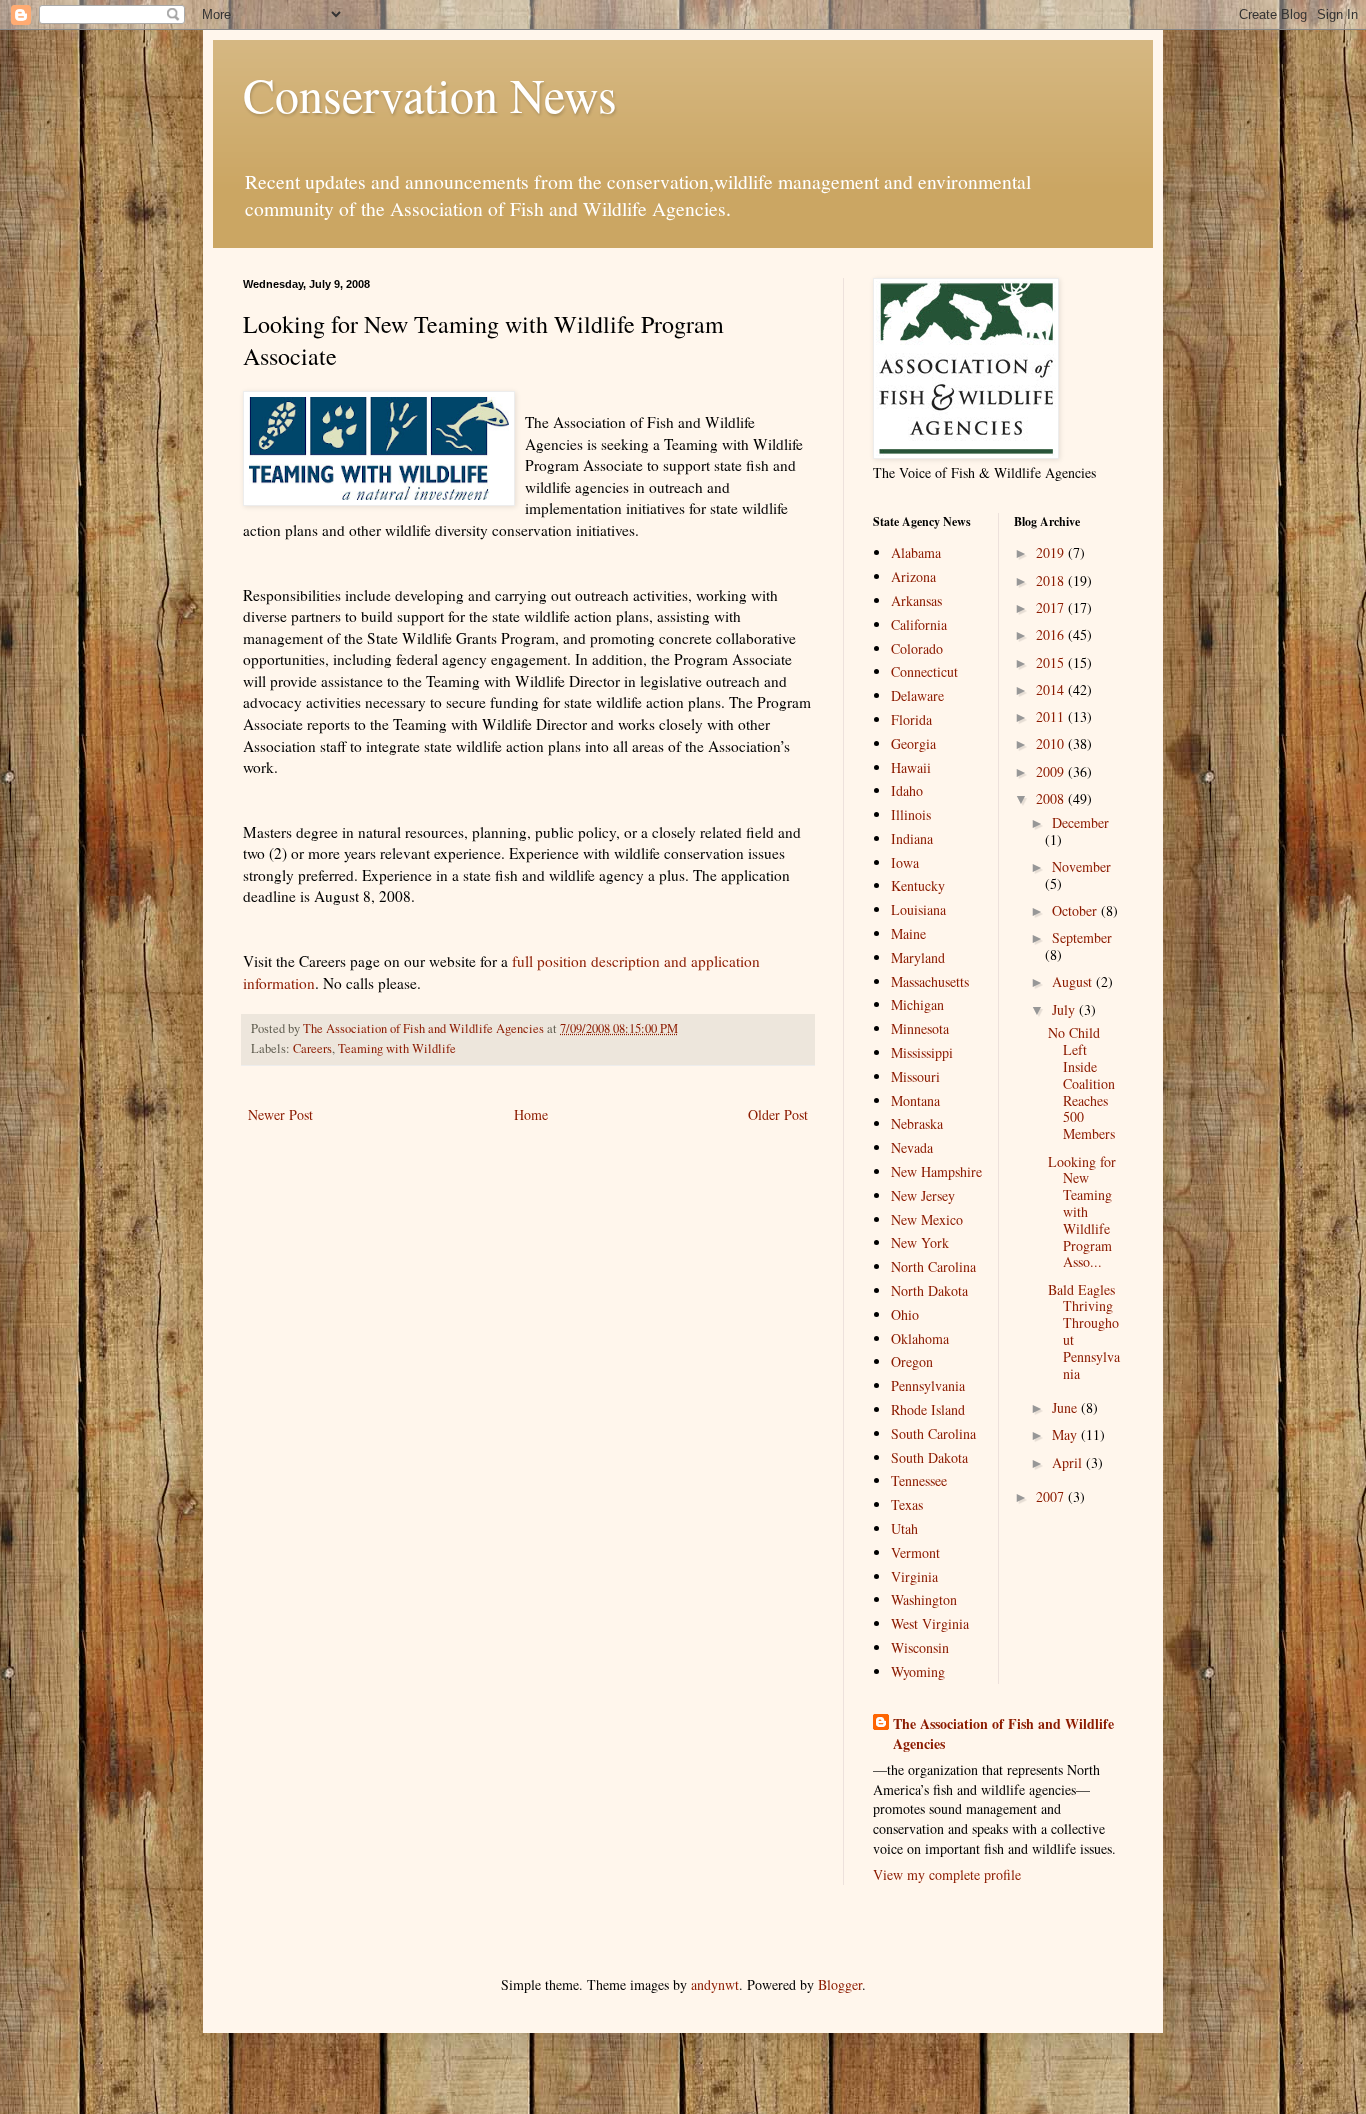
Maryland (918, 957)
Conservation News (430, 94)
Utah (904, 1528)
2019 (1052, 552)
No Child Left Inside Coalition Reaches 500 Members (1081, 1083)
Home (531, 1114)
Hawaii (911, 767)
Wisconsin (920, 1647)
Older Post (778, 1114)
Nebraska (917, 1123)
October (1076, 910)
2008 (1052, 798)
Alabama (916, 552)
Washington (924, 1599)
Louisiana (918, 909)
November (1081, 866)
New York (920, 1242)
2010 (1052, 743)
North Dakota (929, 1290)
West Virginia (930, 1623)
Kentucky (918, 885)
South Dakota (929, 1457)
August (1074, 981)
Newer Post (280, 1114)
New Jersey (923, 1195)
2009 (1052, 771)
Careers (312, 1048)
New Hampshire (936, 1171)
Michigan (917, 1004)
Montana (915, 1100)
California (919, 624)
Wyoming (918, 1671)
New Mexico (927, 1219)
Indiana (912, 838)
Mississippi (922, 1052)
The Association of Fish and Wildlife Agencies (1003, 1733)
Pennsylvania (928, 1385)
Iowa (905, 862)
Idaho (907, 790)
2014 (1052, 689)
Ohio (905, 1314)
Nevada (912, 1147)
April (1069, 1462)
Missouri (915, 1076)
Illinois (911, 814)
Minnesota (920, 1028)
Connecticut (924, 671)
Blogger (840, 1984)
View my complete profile (947, 1874)
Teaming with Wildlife (397, 1048)
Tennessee (919, 1480)
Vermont (915, 1552)
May (1066, 1434)
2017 (1052, 607)
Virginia (914, 1576)
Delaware (917, 695)
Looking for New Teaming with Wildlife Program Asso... (1082, 1212)
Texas (907, 1504)
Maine (908, 933)
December (1080, 822)
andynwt (715, 1984)
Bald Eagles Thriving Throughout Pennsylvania (1084, 1331)
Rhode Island (928, 1409)
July (1065, 1009)
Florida (911, 719)
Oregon (912, 1361)
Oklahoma (920, 1338)
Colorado (917, 648)
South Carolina (933, 1433)
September (1082, 937)
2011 (1052, 716)
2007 (1052, 1496)
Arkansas (916, 600)
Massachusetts (930, 981)
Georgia (913, 743)
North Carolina (933, 1266)
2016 (1052, 634)
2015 (1052, 662)
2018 (1052, 580)
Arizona (913, 576)
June (1066, 1407)
